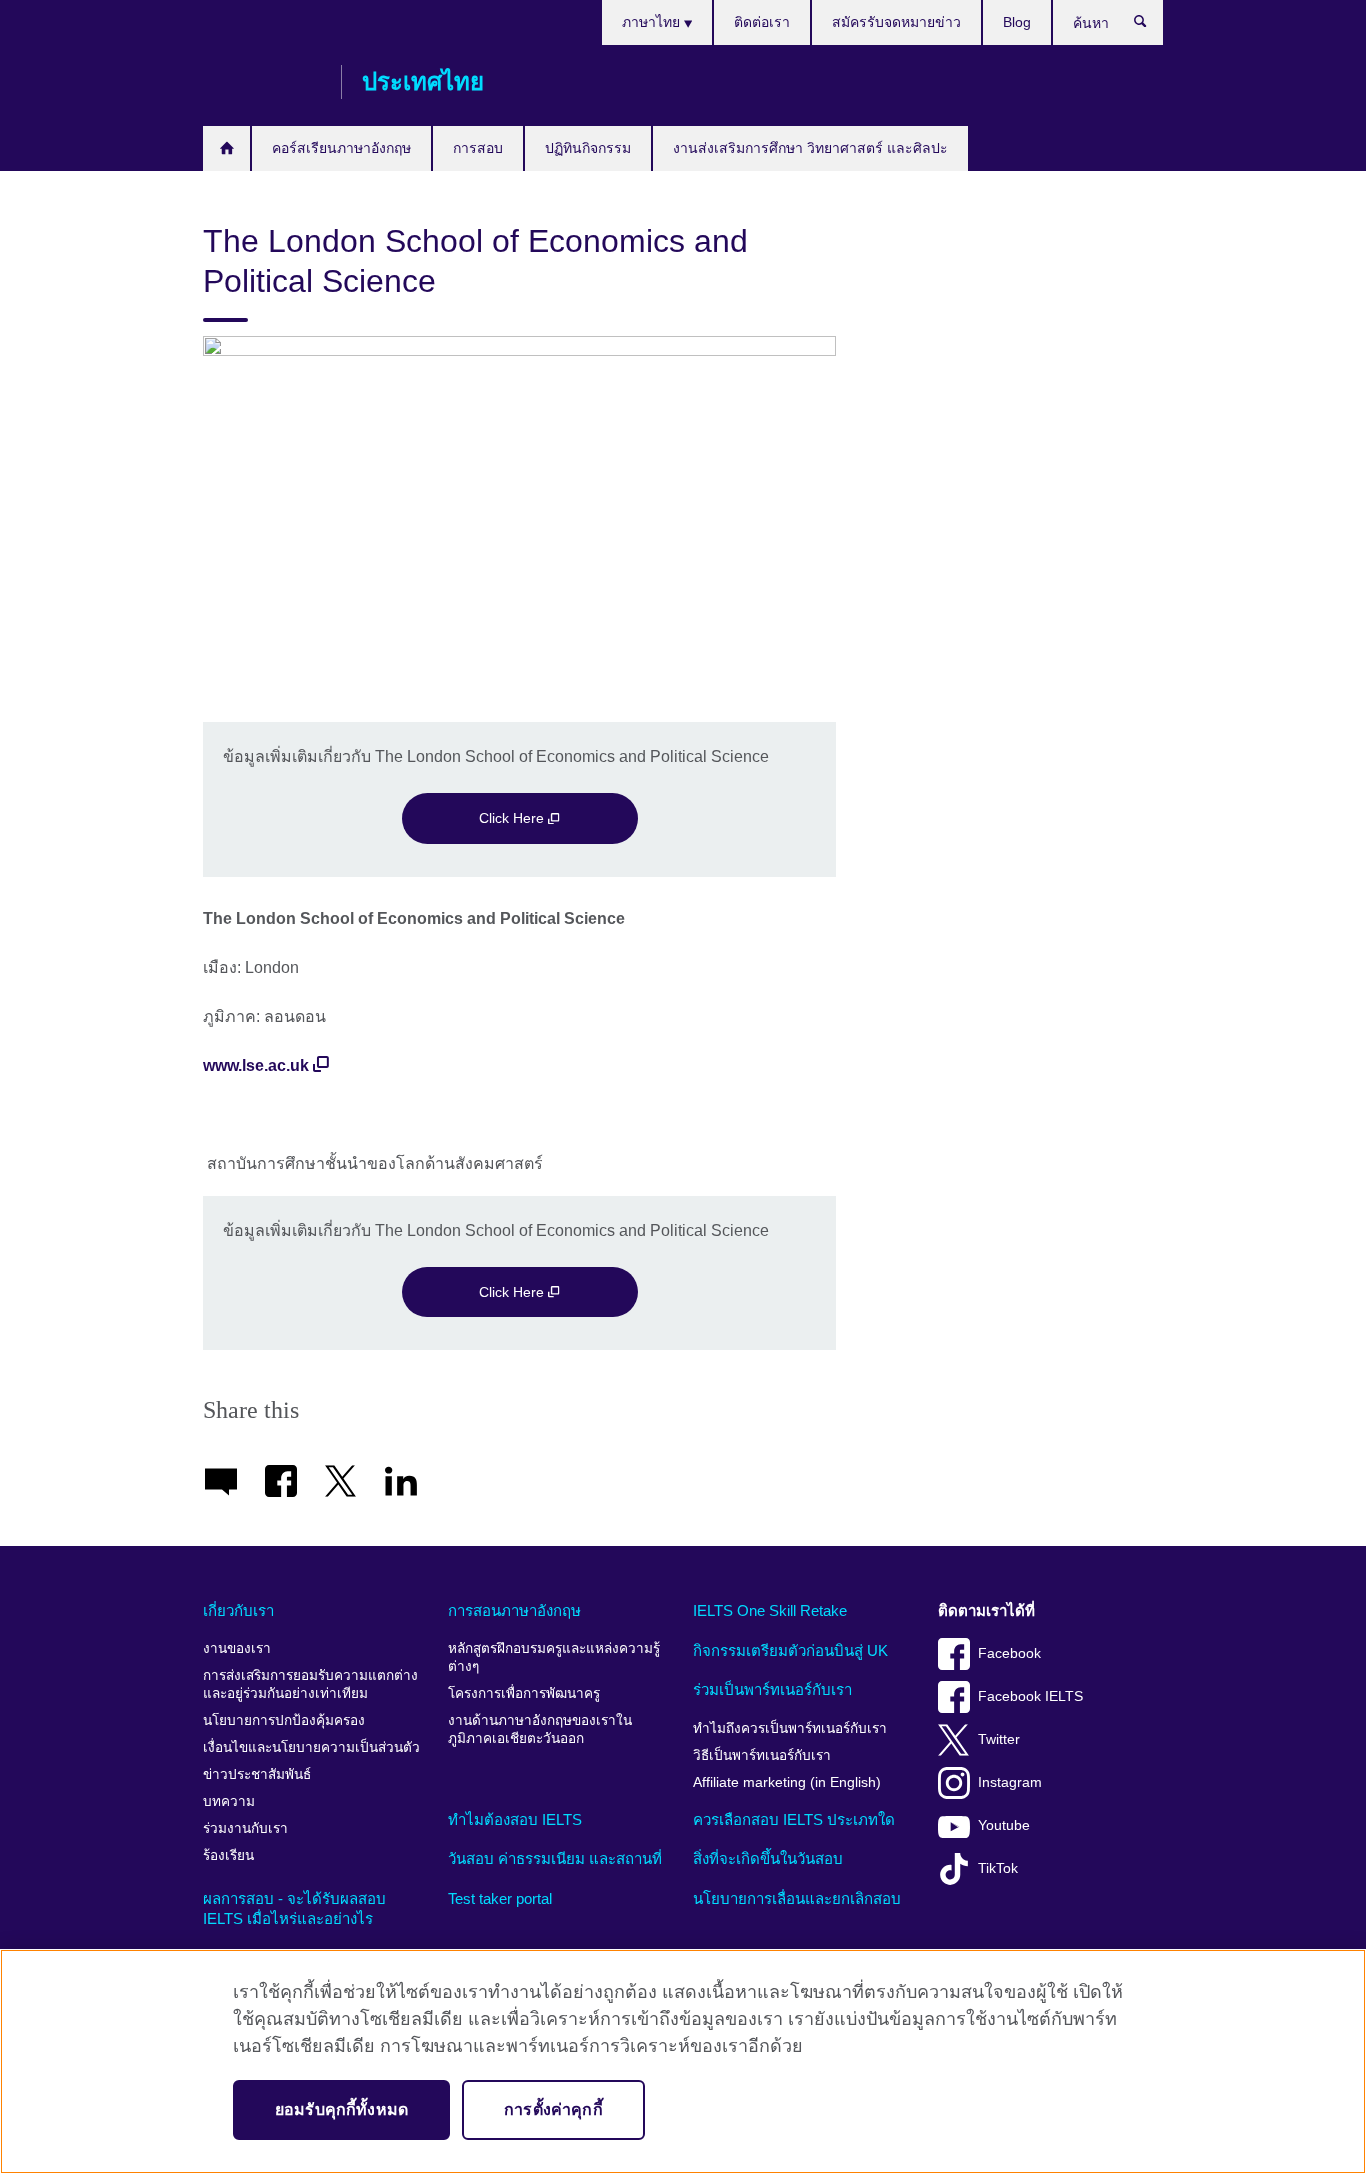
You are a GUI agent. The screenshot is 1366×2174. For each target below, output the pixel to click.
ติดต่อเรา (762, 22)
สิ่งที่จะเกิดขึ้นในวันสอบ (768, 1858)
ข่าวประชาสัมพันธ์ (257, 1774)
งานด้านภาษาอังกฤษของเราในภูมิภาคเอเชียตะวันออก (540, 1729)
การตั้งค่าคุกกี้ (553, 2109)
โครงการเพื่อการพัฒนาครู (524, 1693)
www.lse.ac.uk (256, 1065)
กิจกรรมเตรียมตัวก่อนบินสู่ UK (790, 1650)
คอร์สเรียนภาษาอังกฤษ (341, 148)
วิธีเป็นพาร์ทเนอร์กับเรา (762, 1755)
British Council (262, 82)
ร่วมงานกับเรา (245, 1828)
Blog (1017, 22)
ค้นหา (1150, 26)
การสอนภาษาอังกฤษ (514, 1610)
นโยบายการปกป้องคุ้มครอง (284, 1720)
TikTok (998, 1868)
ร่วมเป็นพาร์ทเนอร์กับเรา (772, 1689)
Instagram (1010, 1782)
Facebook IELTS (1030, 1696)
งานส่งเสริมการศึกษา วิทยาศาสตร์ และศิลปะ (810, 148)
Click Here (513, 818)
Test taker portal (500, 1898)
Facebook (1009, 1653)
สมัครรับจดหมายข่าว (896, 22)
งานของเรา (237, 1648)
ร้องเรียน (228, 1855)
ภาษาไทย (653, 22)
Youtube (1004, 1825)
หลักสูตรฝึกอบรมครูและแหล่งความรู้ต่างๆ (554, 1657)
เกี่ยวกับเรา (238, 1610)
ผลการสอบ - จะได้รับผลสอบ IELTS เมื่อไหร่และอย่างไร (294, 1908)
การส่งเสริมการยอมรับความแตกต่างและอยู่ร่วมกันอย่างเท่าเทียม (310, 1684)
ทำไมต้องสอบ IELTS (515, 1819)
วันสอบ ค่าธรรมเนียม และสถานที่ (555, 1858)
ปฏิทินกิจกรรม (588, 148)
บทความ (229, 1801)
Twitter (999, 1739)
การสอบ (478, 148)
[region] (683, 2061)
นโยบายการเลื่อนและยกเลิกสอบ (797, 1898)
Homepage (226, 148)
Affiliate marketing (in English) (787, 1782)
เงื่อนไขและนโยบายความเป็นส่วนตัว (311, 1747)
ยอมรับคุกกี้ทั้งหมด (341, 2109)
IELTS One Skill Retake (770, 1610)
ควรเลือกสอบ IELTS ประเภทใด (794, 1819)
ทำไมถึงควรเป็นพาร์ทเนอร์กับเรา (790, 1728)
